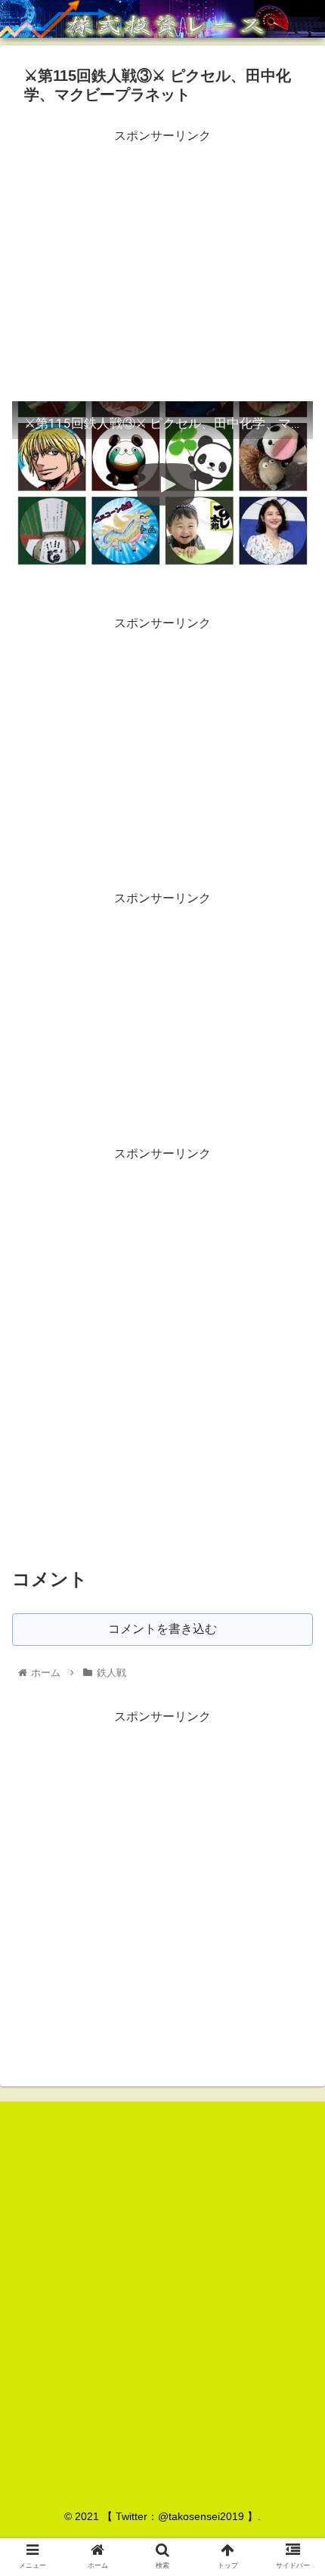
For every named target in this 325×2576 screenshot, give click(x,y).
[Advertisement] (162, 253)
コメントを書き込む (162, 1629)
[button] (294, 1734)
